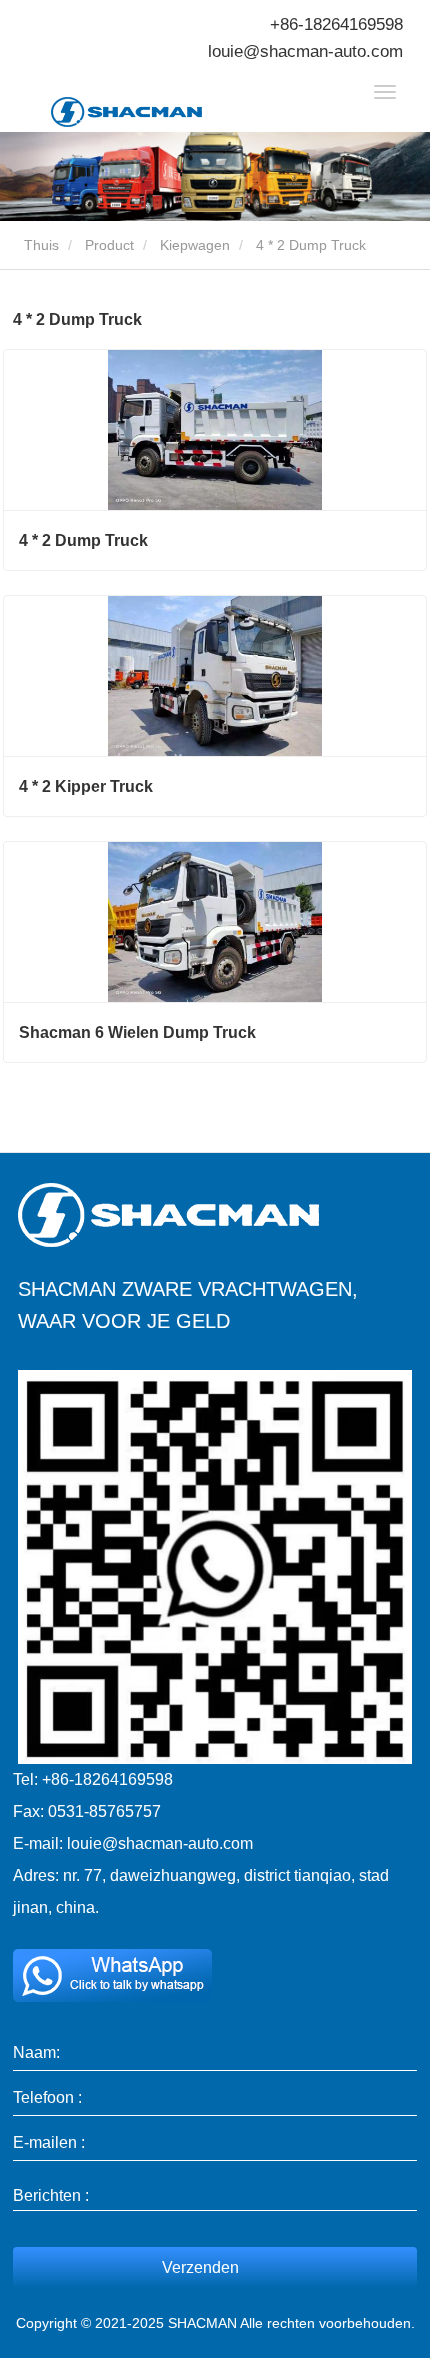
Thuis (39, 245)
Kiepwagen (195, 245)
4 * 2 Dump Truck (83, 540)
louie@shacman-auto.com (305, 51)
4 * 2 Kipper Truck (86, 786)
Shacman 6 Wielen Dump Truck (137, 1032)
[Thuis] (151, 112)
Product (109, 245)
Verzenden (200, 2267)
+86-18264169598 (336, 24)
